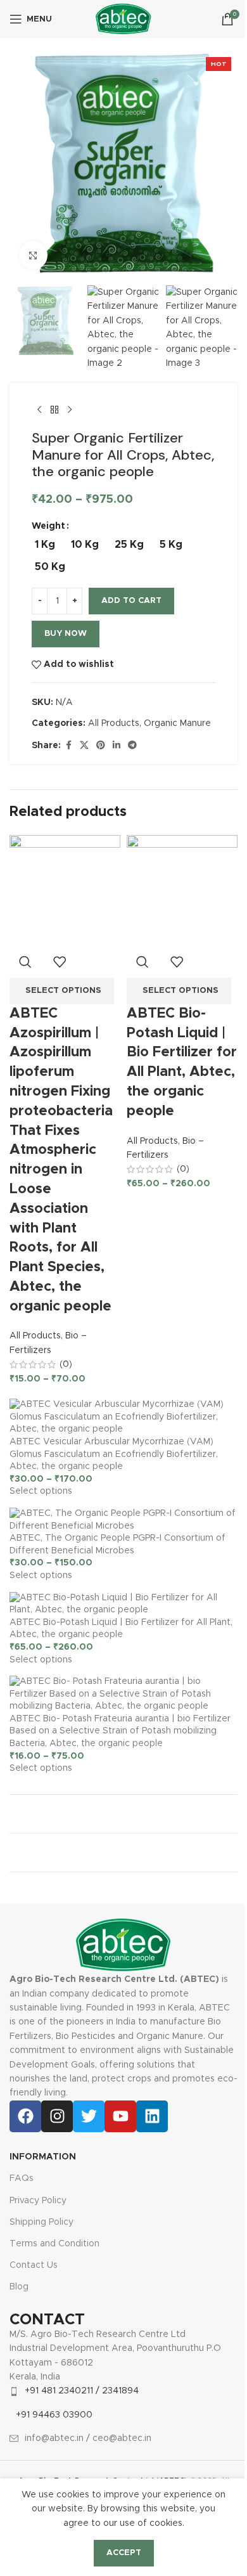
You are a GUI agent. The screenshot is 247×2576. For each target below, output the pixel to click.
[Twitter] (89, 2116)
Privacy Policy (38, 2201)
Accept (124, 2553)
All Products (114, 723)
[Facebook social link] (68, 746)
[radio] (45, 545)
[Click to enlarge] (33, 255)
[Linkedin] (152, 2116)
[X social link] (84, 746)
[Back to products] (54, 410)
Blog (19, 2287)
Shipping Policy (41, 2222)
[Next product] (70, 410)
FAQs (22, 2178)
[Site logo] (123, 19)
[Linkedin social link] (117, 746)
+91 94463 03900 (54, 2415)
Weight (48, 526)
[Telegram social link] (132, 746)
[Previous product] (39, 410)
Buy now (66, 634)
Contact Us (34, 2265)
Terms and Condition (54, 2244)
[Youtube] (120, 2116)
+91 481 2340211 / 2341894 (82, 2391)
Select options (41, 1491)
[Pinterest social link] (101, 746)
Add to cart (131, 601)
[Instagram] (57, 2116)
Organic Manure (177, 723)
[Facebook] (25, 2116)
